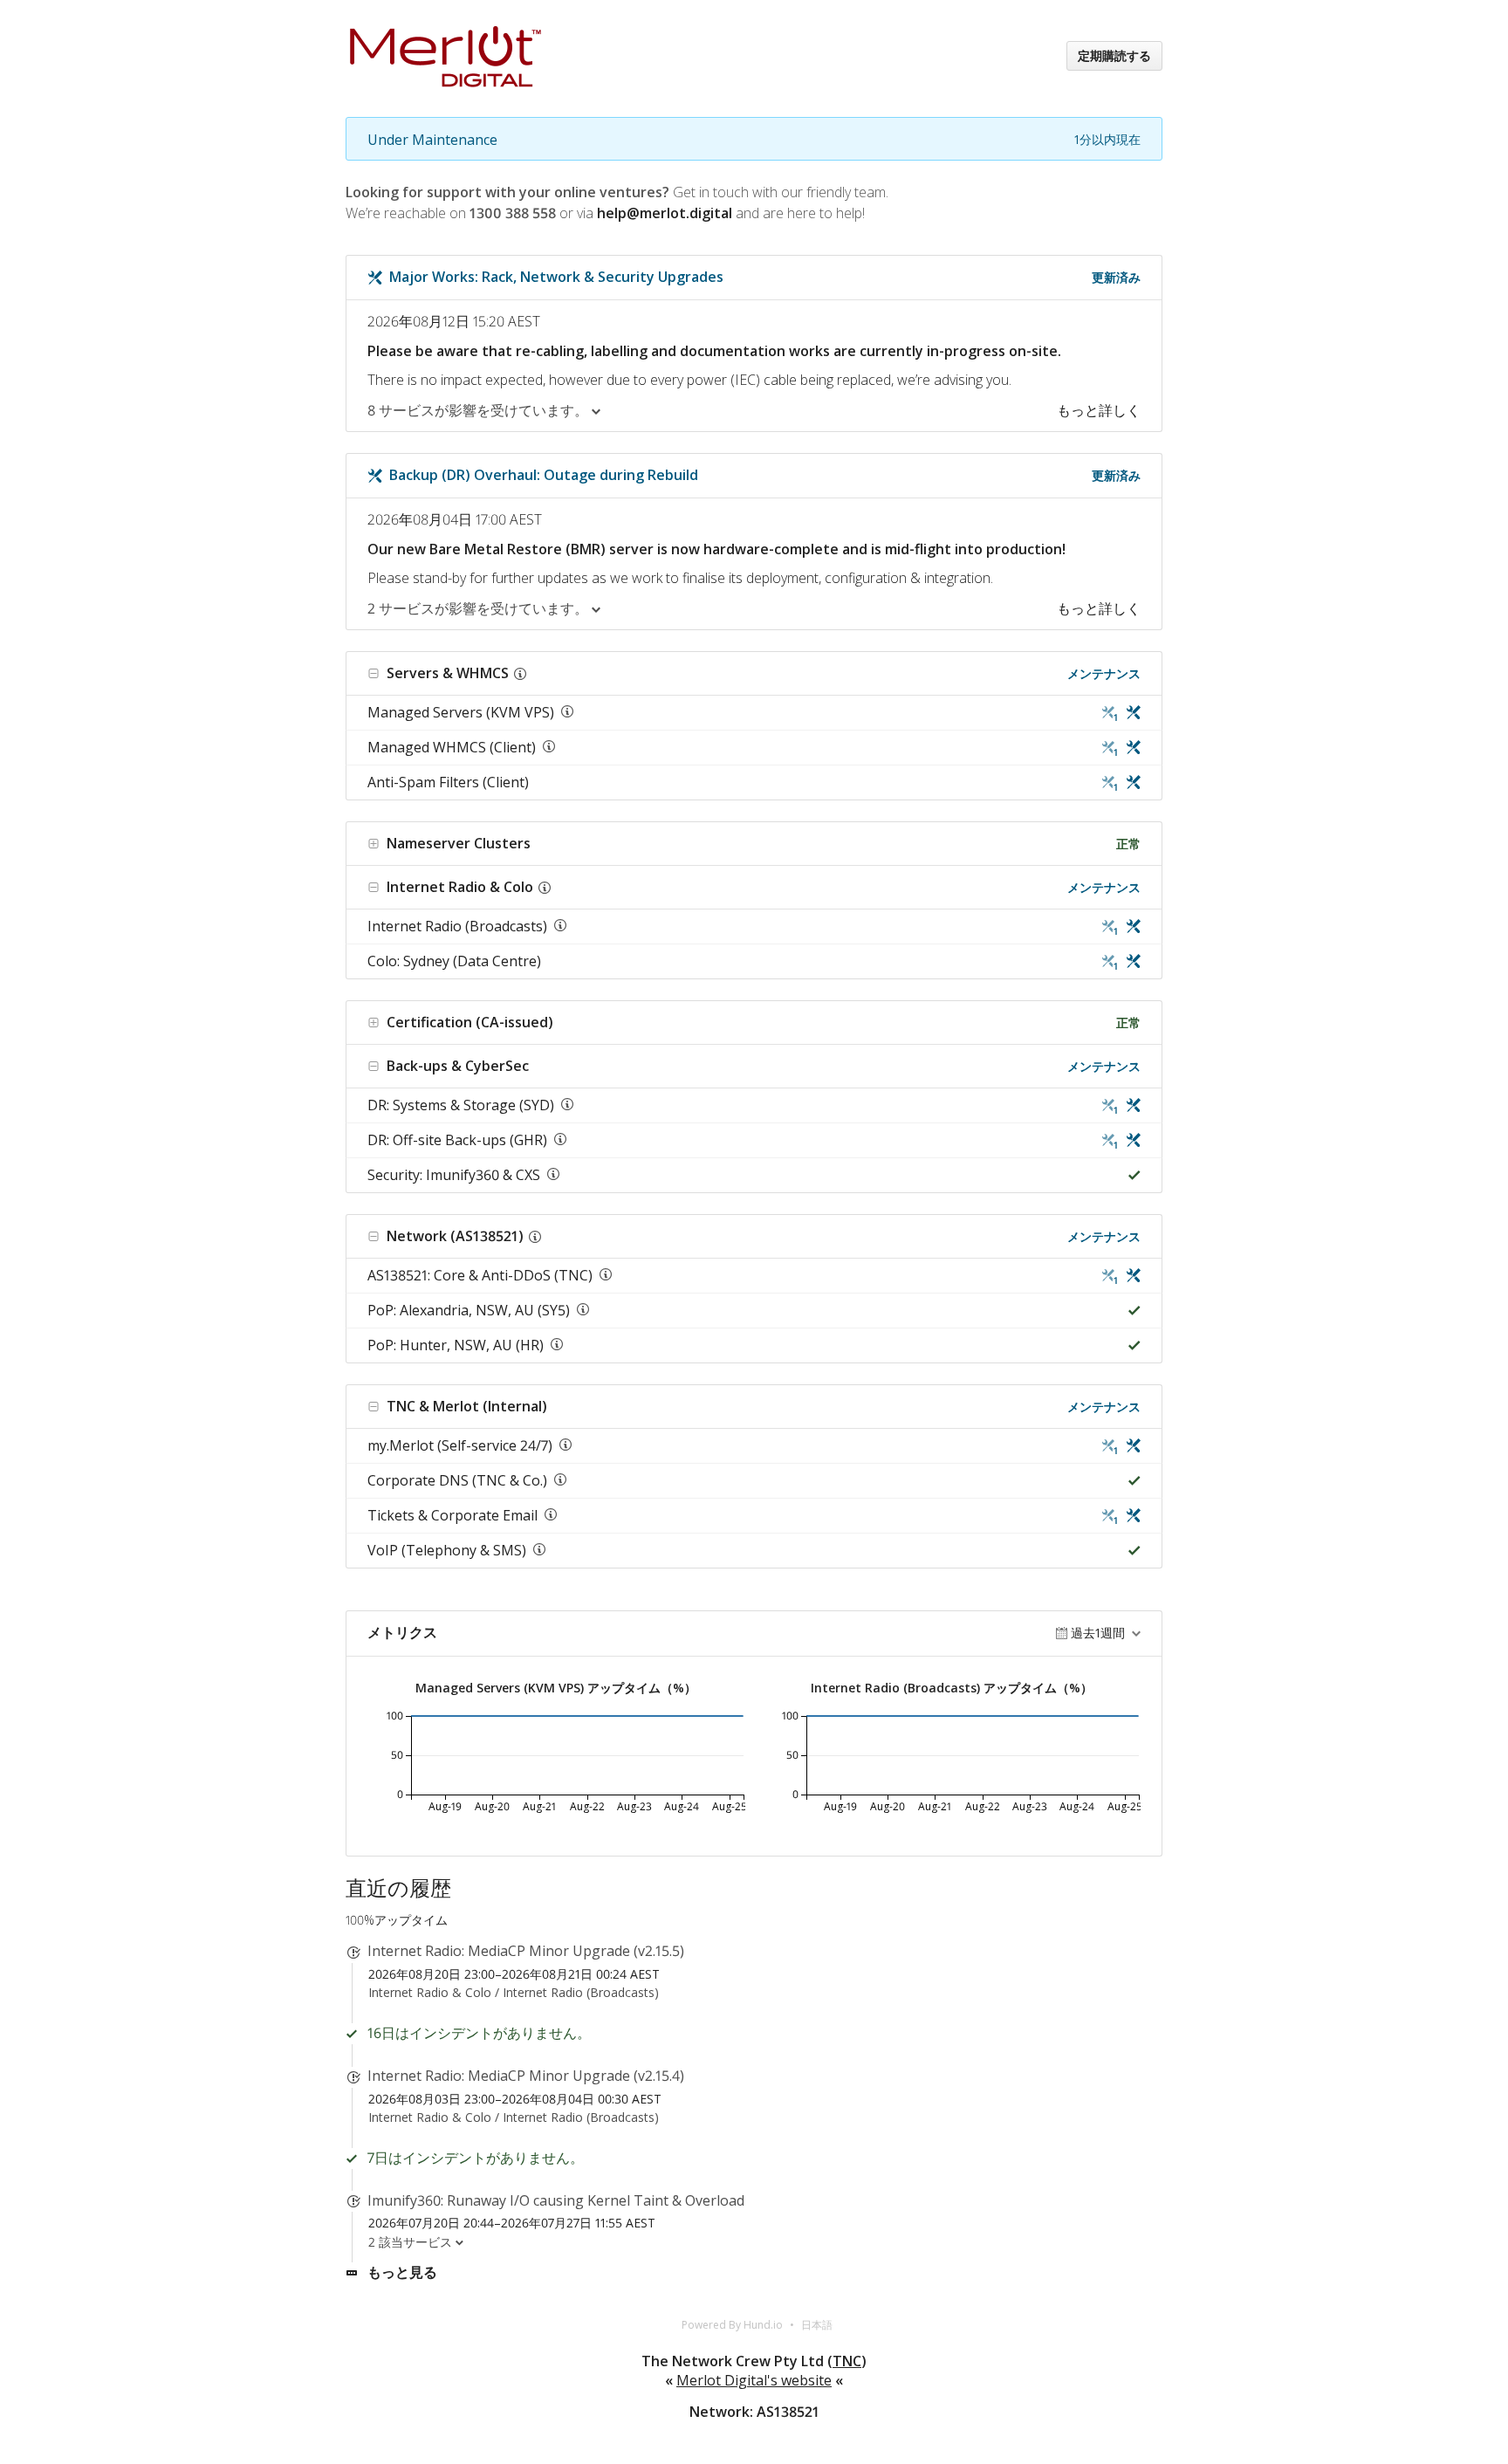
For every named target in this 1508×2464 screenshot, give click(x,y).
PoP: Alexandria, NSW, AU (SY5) (469, 1310)
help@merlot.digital (665, 213)
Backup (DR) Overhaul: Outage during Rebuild (544, 475)
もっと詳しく (1099, 410)
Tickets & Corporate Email (452, 1515)
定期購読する (1114, 55)
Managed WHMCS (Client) (452, 747)
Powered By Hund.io (732, 2325)
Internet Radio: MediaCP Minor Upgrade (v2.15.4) (526, 2076)
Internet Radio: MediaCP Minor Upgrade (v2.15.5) (526, 1951)
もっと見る (402, 2272)
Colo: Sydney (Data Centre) (454, 961)
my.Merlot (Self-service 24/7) (460, 1445)
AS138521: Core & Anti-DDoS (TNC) (480, 1275)
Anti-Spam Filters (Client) (448, 782)
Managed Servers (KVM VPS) (461, 712)
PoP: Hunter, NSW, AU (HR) (456, 1345)
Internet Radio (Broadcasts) (457, 926)
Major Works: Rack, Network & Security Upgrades (556, 277)
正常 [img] (1128, 844)
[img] (1130, 713)
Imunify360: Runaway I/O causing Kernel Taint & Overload (556, 2200)
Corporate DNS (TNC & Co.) (457, 1480)
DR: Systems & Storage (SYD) (461, 1105)
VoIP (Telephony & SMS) (447, 1550)
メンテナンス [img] (1104, 673)
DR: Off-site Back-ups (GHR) (457, 1140)
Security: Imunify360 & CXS (454, 1175)
